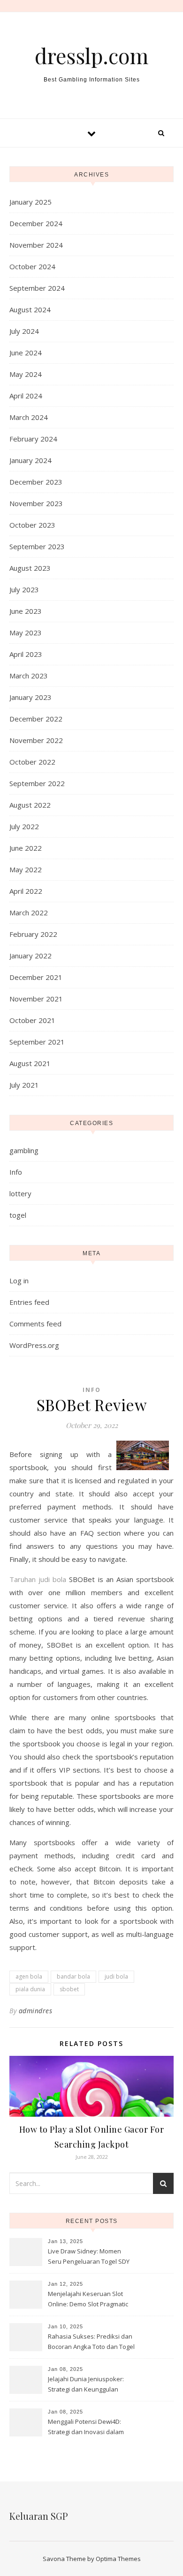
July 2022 (24, 826)
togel (18, 1215)
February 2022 (33, 934)
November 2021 (36, 999)
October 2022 (32, 762)
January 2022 (30, 956)
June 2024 (26, 353)
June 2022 (26, 848)
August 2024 (30, 309)
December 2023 (36, 482)
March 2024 (29, 417)
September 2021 (37, 1042)
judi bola (116, 1976)
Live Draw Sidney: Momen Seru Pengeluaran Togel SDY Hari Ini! (89, 2257)
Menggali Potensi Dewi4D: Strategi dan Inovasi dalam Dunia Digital (86, 2428)
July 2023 (24, 589)
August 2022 (30, 805)
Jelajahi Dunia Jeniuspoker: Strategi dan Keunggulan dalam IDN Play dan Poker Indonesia (86, 2385)
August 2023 (30, 568)
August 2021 (30, 1063)
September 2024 (37, 288)
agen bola (29, 1976)
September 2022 (37, 783)
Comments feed (35, 1324)
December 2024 (36, 223)
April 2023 (26, 654)
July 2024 (24, 331)
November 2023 (36, 503)
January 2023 (30, 697)
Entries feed (29, 1302)
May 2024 (26, 374)
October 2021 (32, 1020)
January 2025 (30, 202)
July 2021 (24, 1085)
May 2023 (26, 633)
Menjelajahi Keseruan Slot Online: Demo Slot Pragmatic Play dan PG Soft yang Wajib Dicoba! (88, 2300)
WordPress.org (34, 1345)
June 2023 (26, 611)
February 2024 (33, 439)
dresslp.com (91, 55)
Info (16, 1172)
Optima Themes (118, 2559)
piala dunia (30, 1989)
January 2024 (30, 460)
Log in (19, 1281)
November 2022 (36, 740)
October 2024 (32, 266)
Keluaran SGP (39, 2516)
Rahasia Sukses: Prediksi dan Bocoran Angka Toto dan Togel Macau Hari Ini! (91, 2342)
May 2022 (26, 869)
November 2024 (36, 245)
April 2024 (26, 396)
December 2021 (36, 977)
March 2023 (29, 676)
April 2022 (26, 891)
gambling (24, 1150)
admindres (36, 2011)
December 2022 (36, 719)
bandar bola (73, 1976)
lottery (20, 1193)
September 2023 (37, 546)
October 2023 (32, 525)
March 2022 (29, 913)
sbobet (69, 1989)
